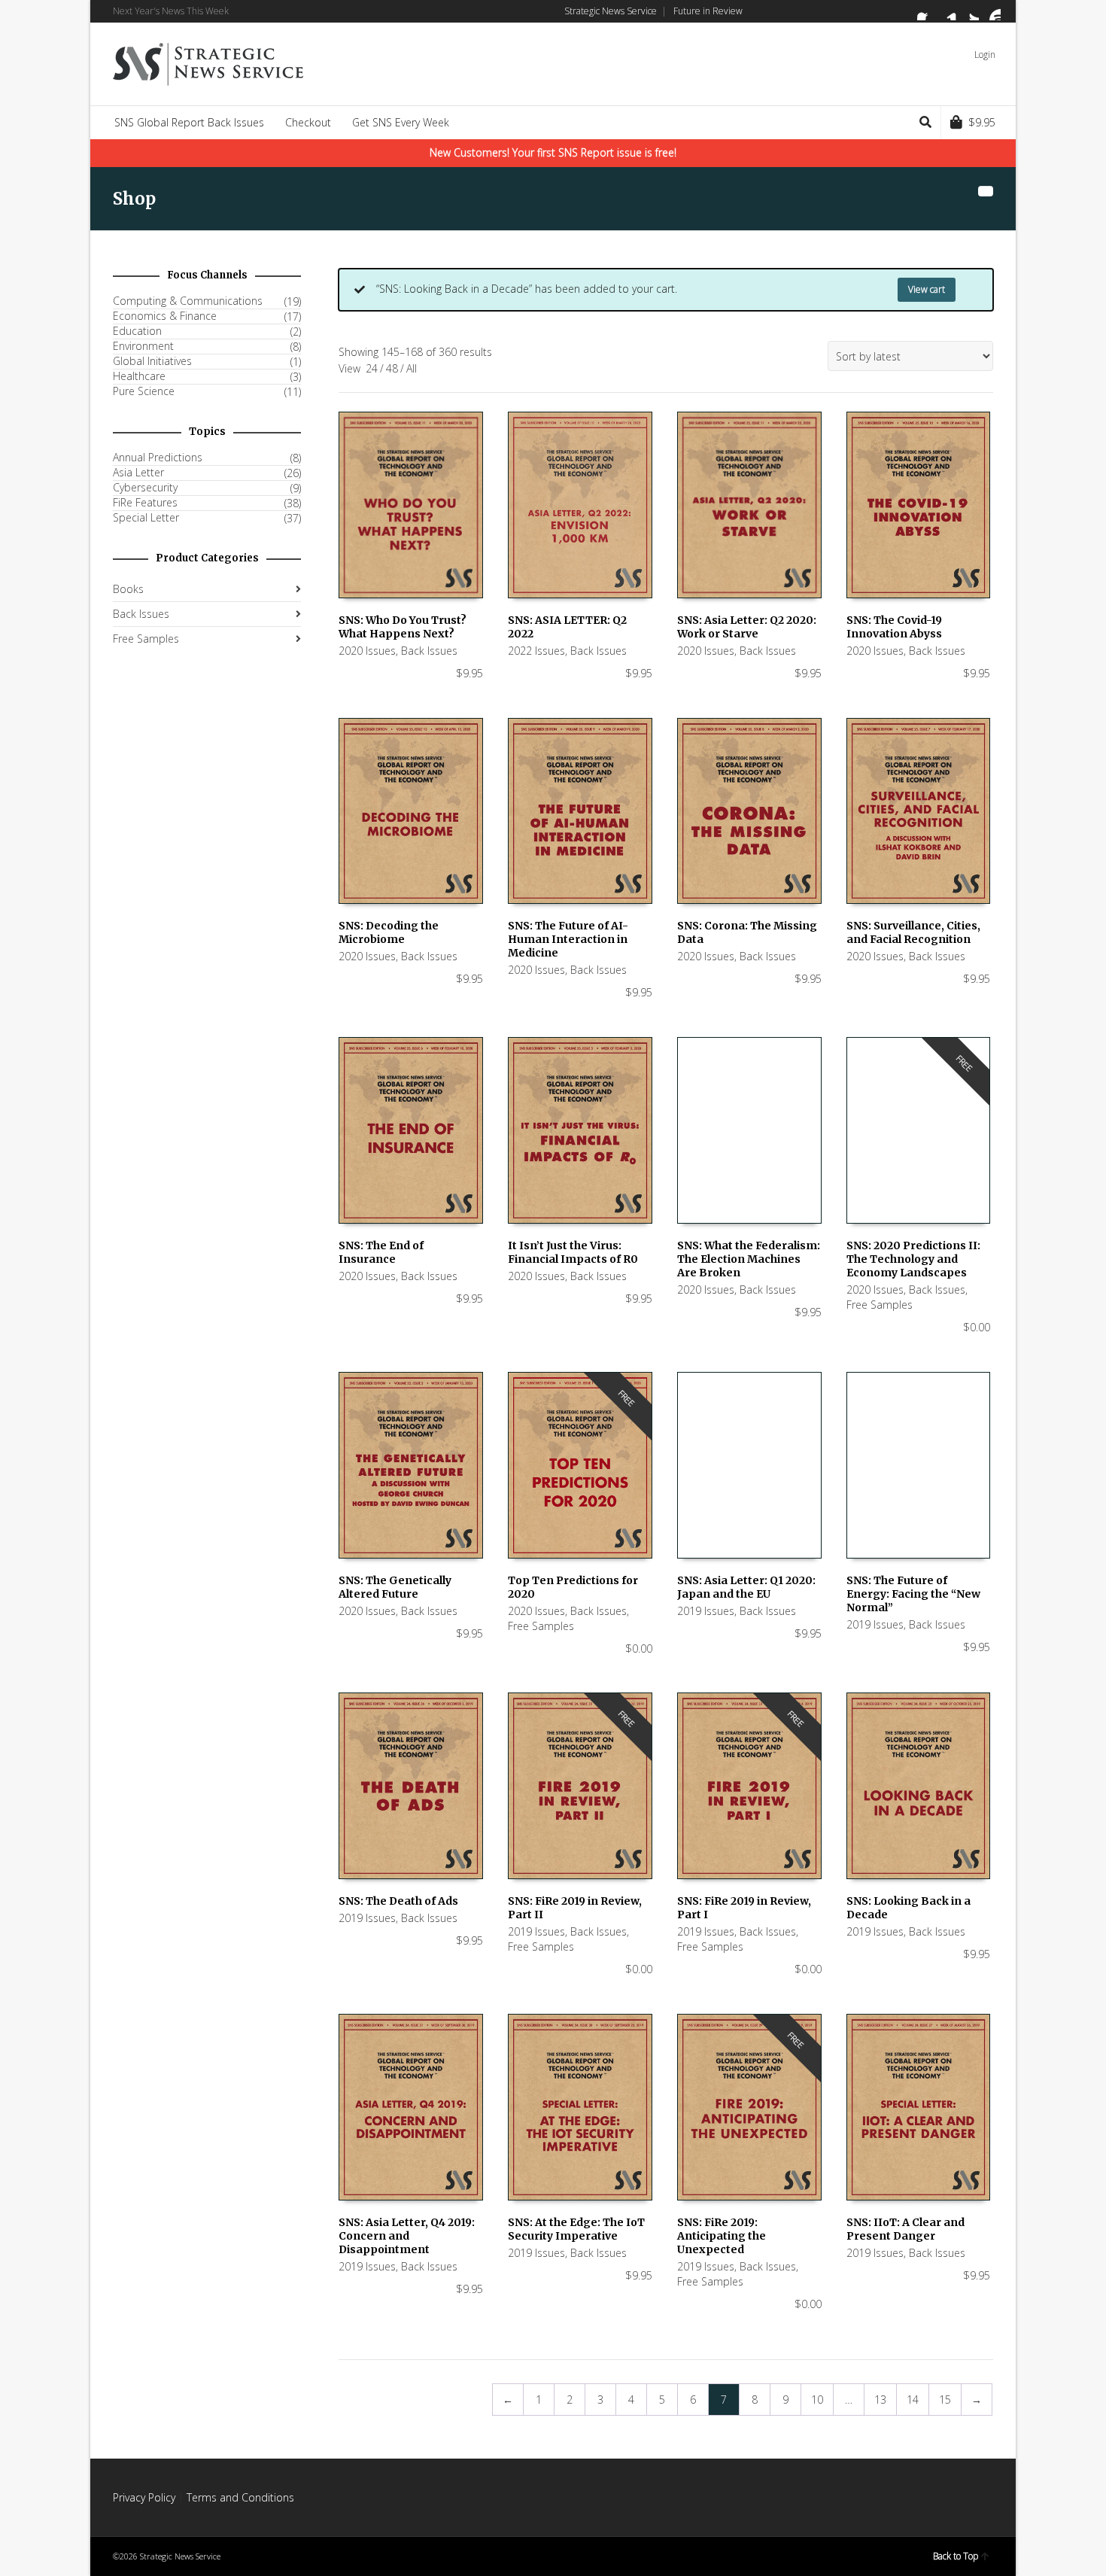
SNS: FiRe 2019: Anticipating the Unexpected (722, 2236)
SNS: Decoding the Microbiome (389, 932)
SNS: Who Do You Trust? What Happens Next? (403, 627)
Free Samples (880, 1305)
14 (913, 2400)
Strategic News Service (611, 11)
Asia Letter (138, 473)
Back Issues (429, 651)
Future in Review (708, 11)
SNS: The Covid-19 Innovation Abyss (894, 627)
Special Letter (146, 518)
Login (985, 55)
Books (128, 589)
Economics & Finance (165, 316)
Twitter (970, 11)
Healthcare (139, 376)
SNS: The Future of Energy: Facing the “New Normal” (913, 1594)
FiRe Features (145, 503)
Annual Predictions (158, 458)
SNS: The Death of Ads (398, 1901)
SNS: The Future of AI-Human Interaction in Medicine (568, 939)
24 (372, 368)
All (412, 368)
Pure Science (144, 391)
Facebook (926, 11)
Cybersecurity (145, 488)
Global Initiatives (152, 361)
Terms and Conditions (240, 2497)
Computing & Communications (188, 301)
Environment (143, 346)
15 (945, 2400)
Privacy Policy (144, 2497)
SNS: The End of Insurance (381, 1252)
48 (392, 368)
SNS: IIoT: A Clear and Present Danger (905, 2229)
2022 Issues (536, 651)
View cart (927, 289)
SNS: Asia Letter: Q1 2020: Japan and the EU (746, 1587)
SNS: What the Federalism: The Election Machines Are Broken (749, 1259)
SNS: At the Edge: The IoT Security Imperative (576, 2229)
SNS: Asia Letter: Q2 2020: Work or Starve (747, 627)
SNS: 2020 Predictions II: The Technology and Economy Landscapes (913, 1259)
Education (137, 331)
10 (817, 2400)
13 (880, 2400)
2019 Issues (706, 1611)
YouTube (992, 11)
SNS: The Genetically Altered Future (395, 1587)
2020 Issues (367, 651)
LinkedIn (948, 11)
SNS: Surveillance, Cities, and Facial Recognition (913, 932)
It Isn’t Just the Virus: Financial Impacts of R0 (573, 1252)
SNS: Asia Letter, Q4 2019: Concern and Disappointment (407, 2236)
